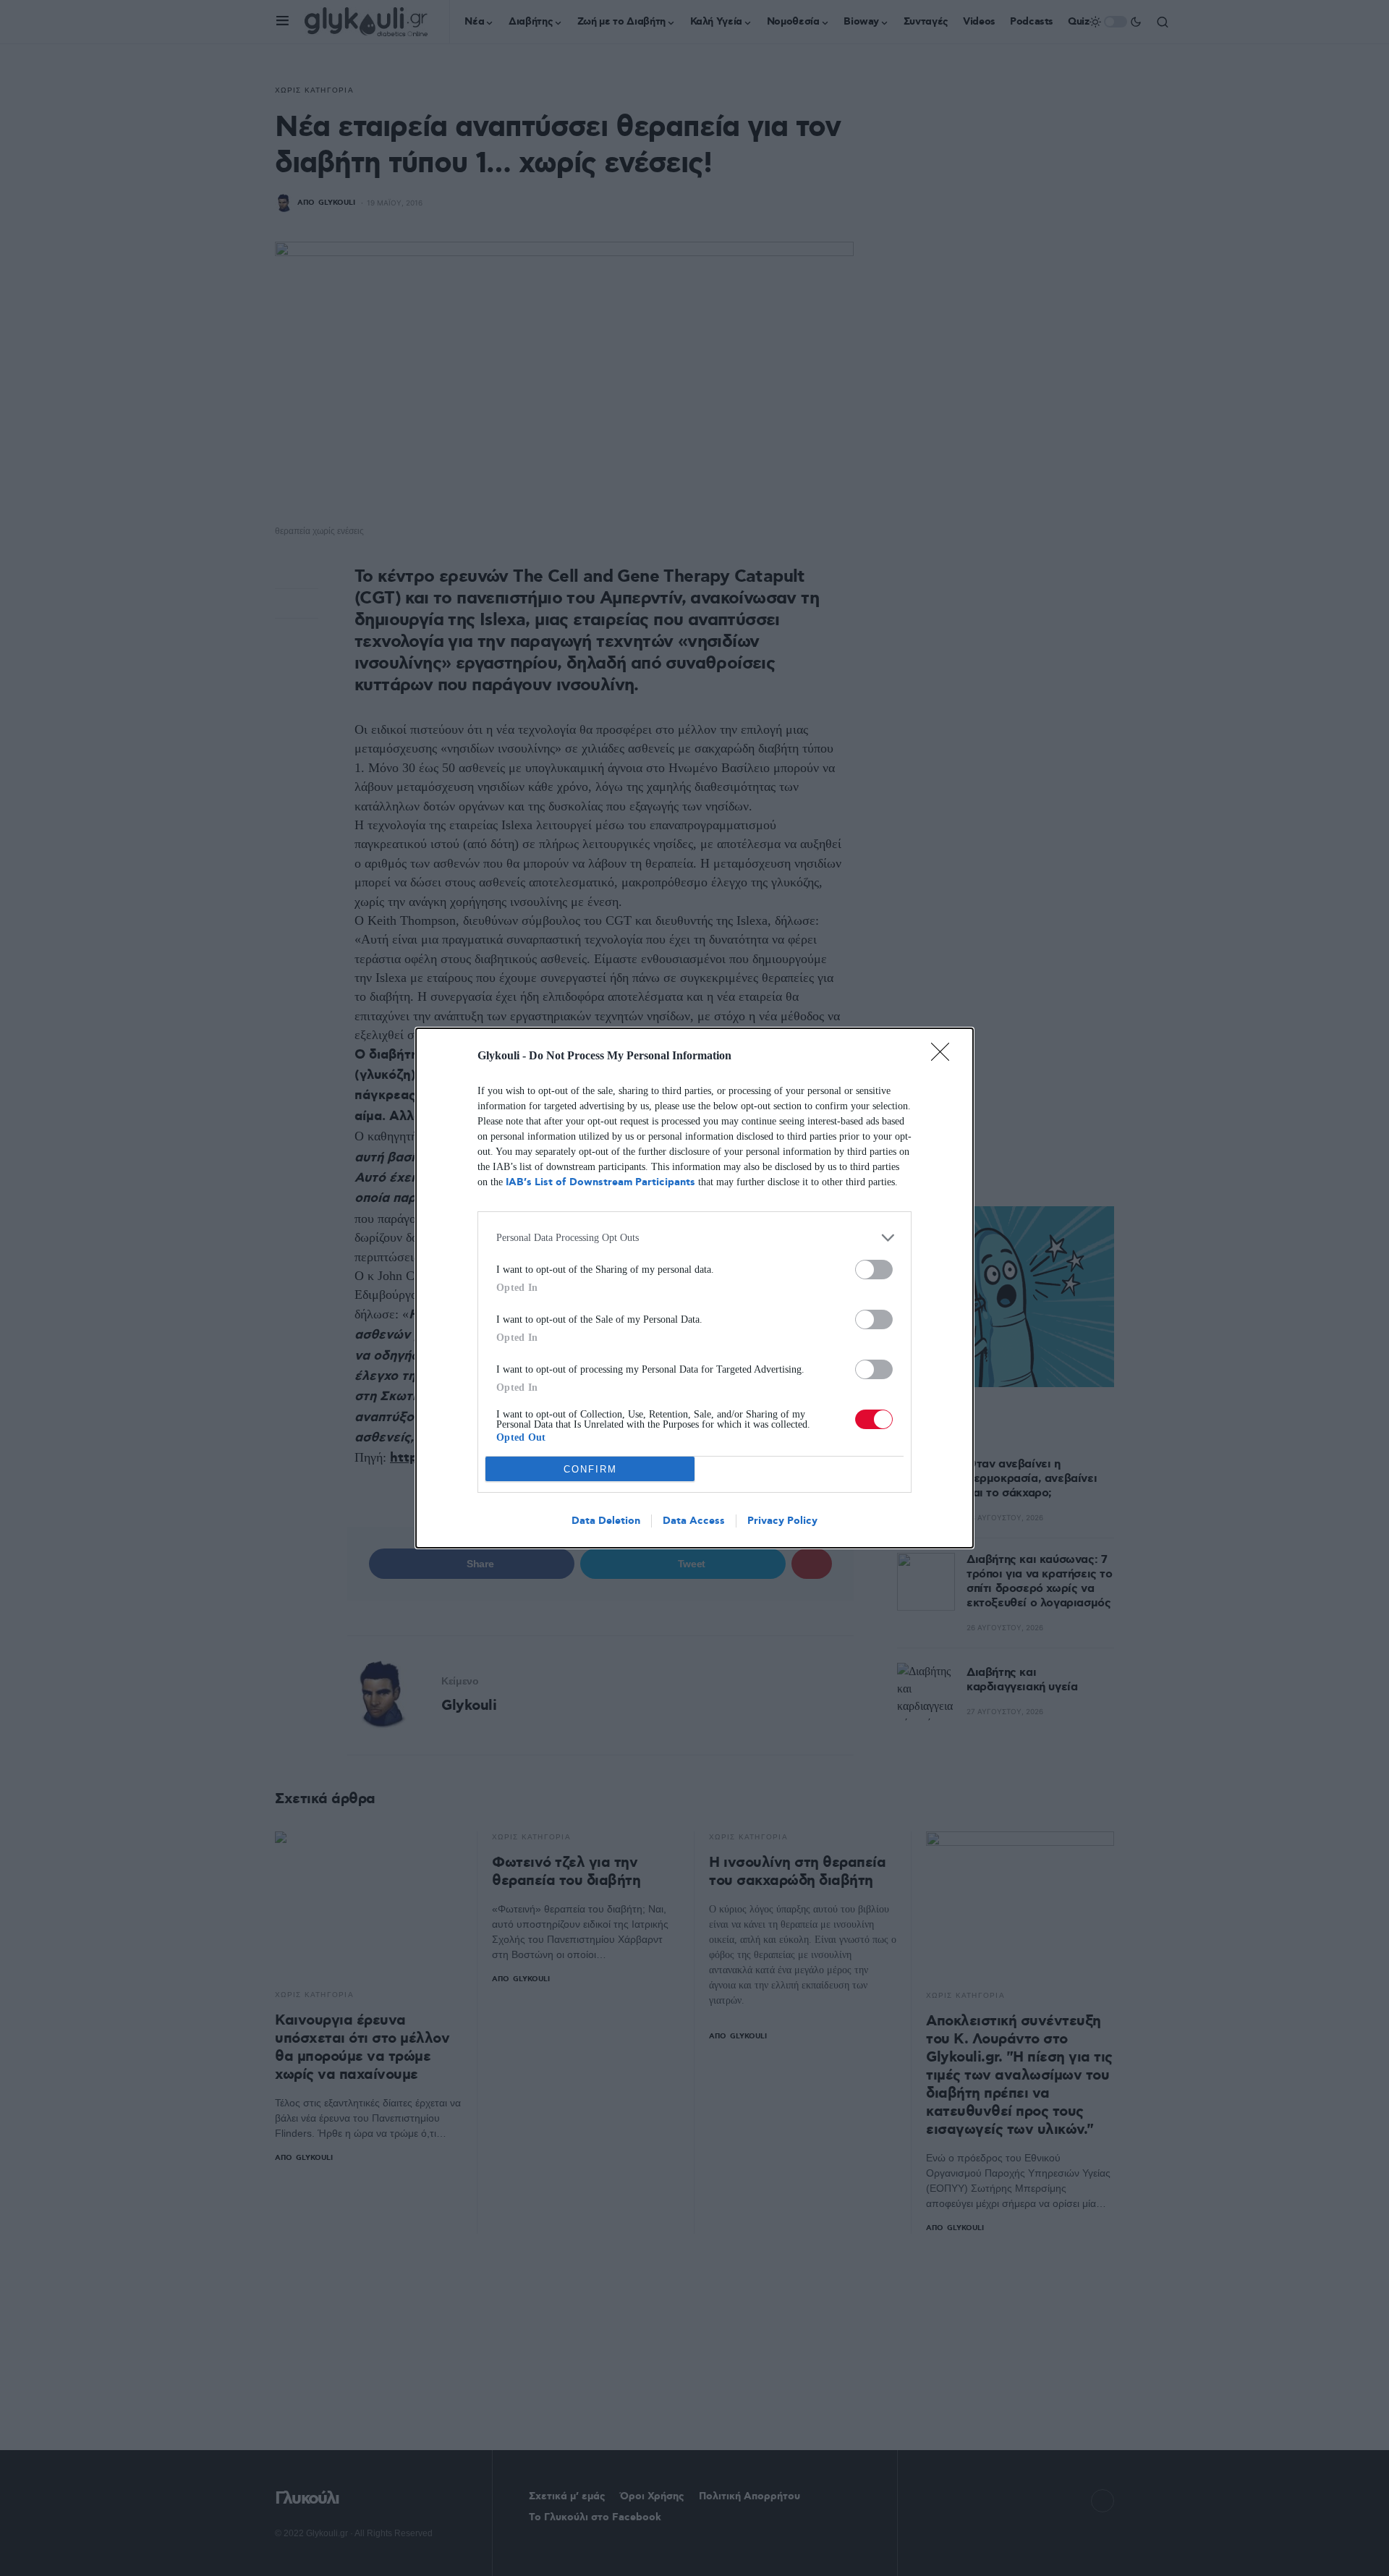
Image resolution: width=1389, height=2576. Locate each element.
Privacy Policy (782, 1521)
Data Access (694, 1521)
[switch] (874, 1270)
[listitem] (694, 1238)
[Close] (945, 1056)
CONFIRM (590, 1469)
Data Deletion (606, 1521)
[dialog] (694, 1288)
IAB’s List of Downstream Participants (600, 1182)
